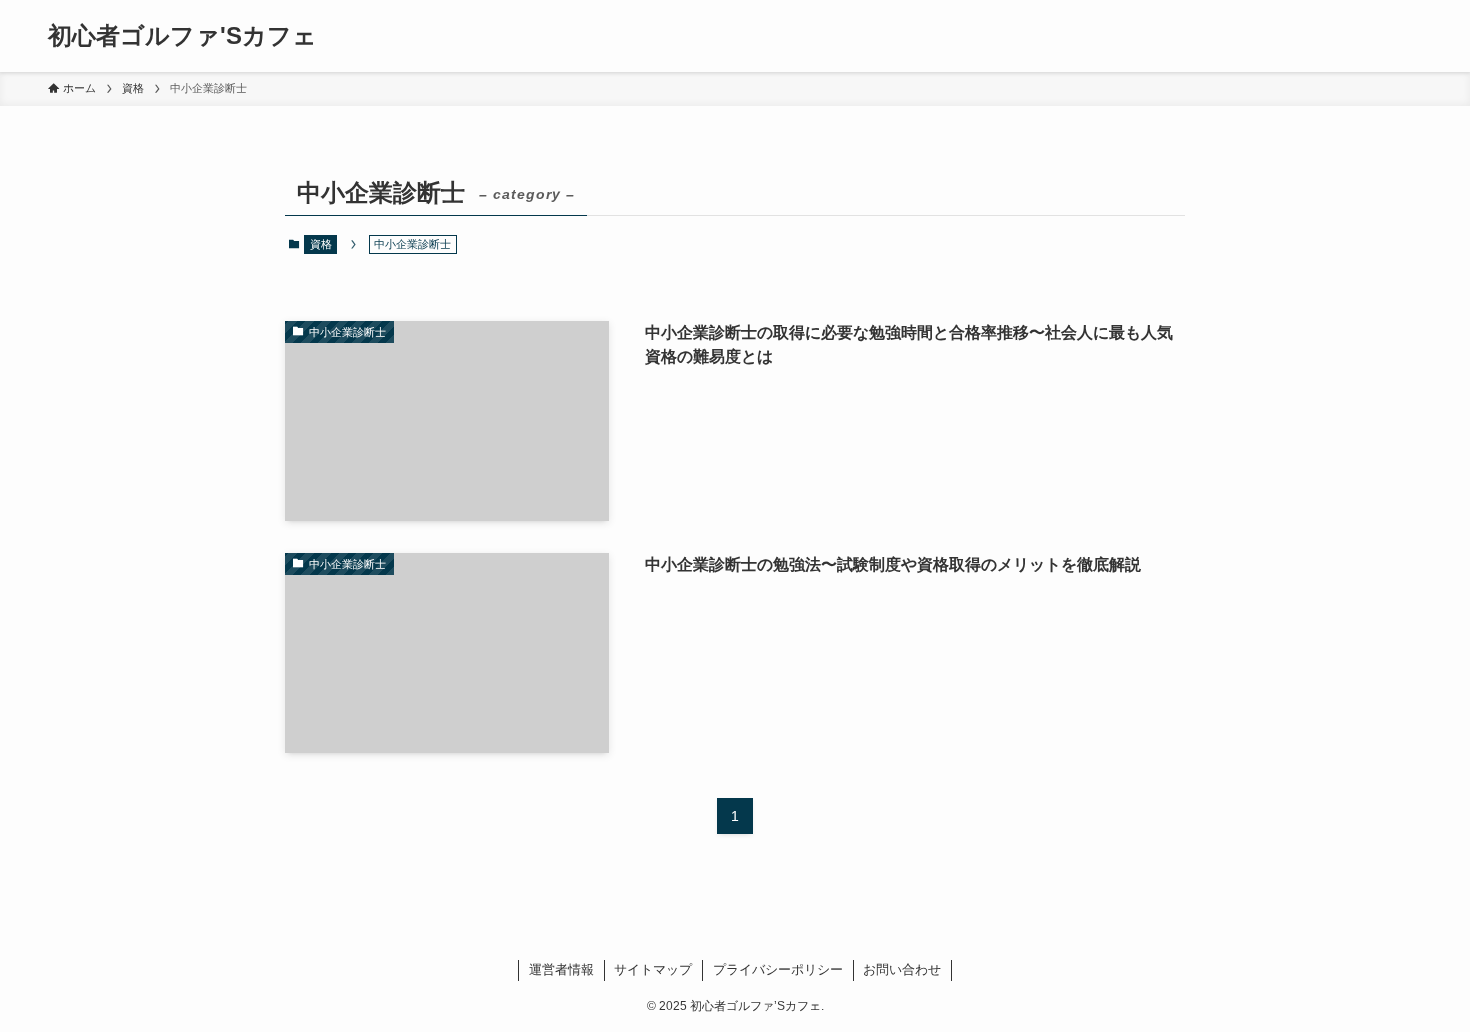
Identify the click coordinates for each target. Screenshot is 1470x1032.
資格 (321, 244)
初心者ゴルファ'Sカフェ (182, 36)
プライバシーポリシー (778, 969)
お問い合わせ (902, 969)
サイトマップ (653, 969)
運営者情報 (561, 969)
